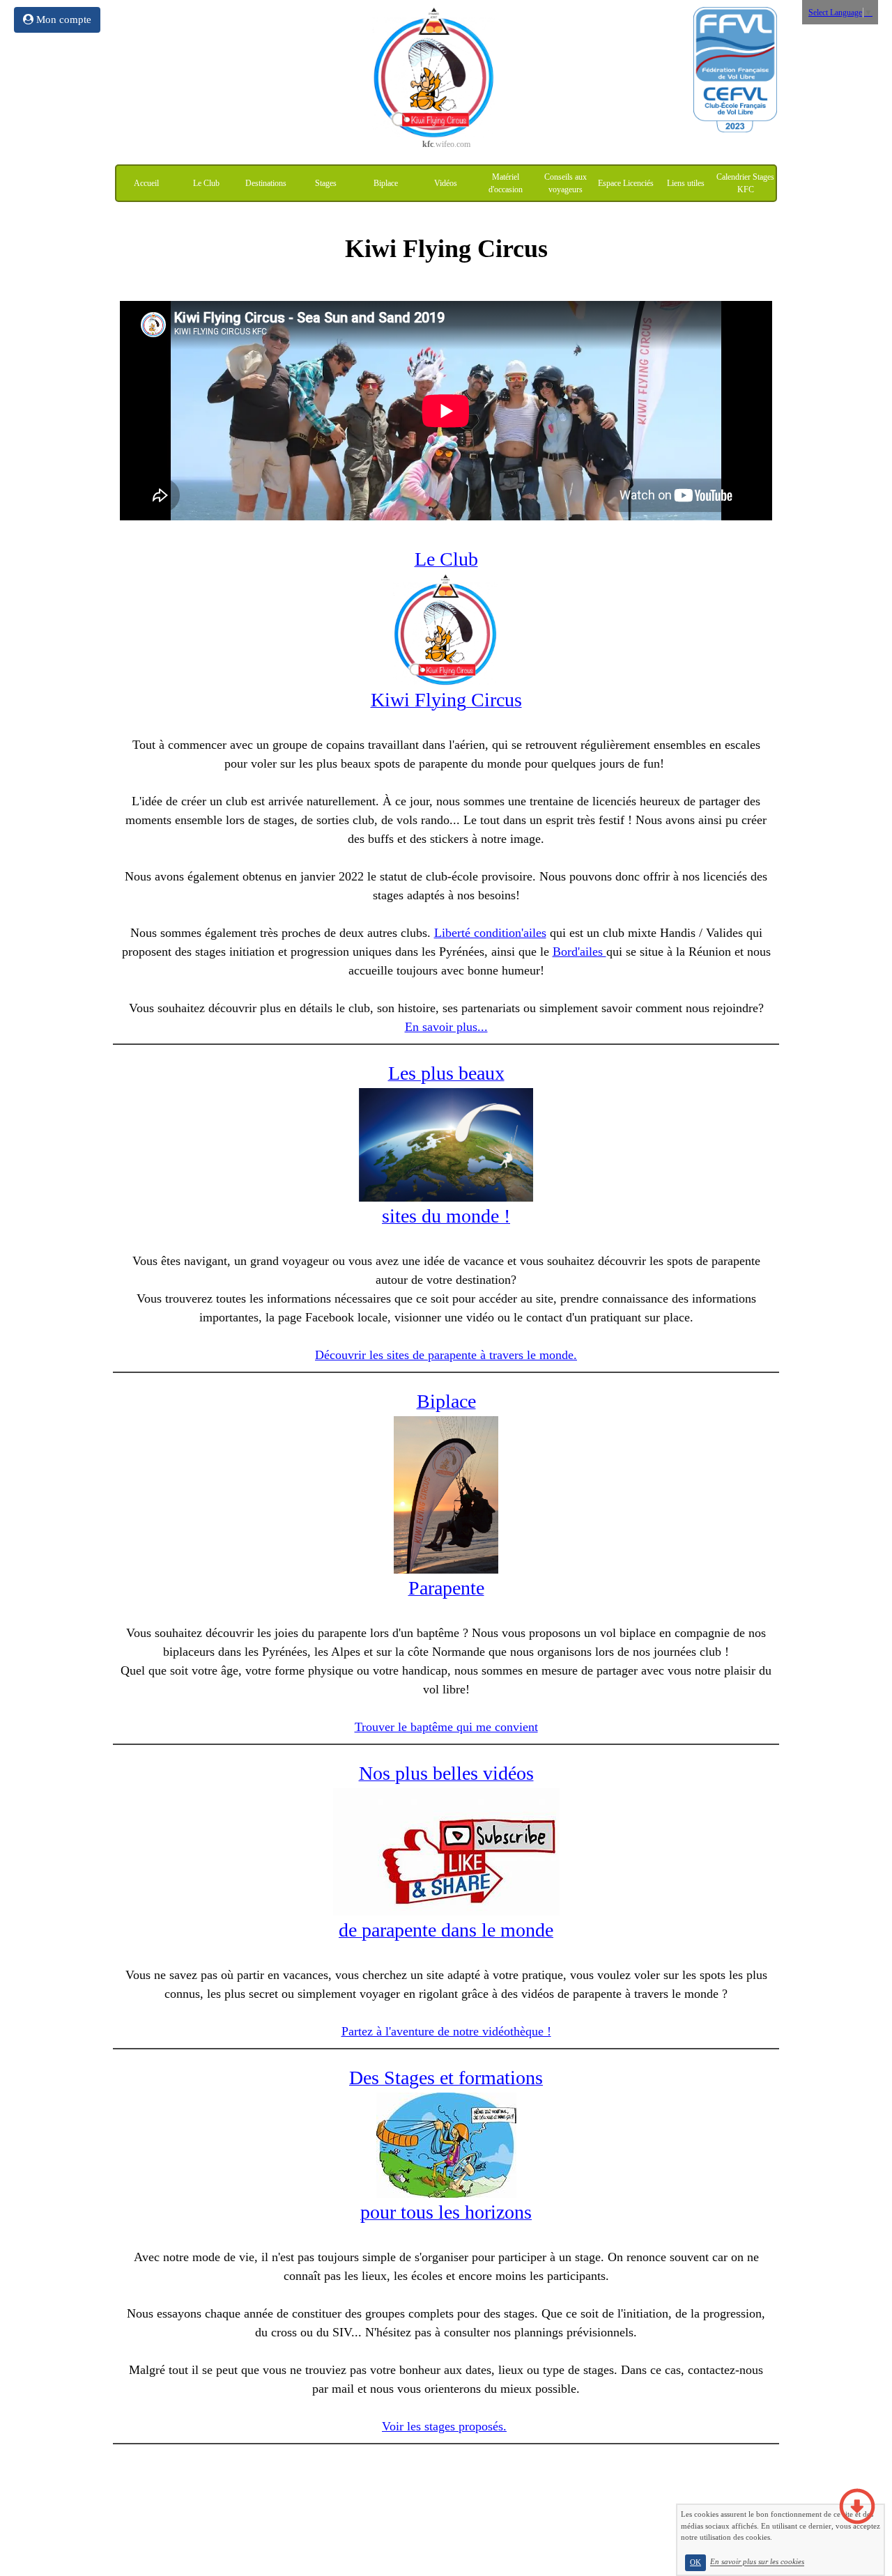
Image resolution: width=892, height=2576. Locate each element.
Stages (326, 183)
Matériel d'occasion (506, 183)
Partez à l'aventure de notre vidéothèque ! (446, 2031)
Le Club (206, 183)
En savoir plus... (446, 1027)
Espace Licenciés (626, 183)
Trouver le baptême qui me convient (446, 1727)
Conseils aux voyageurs (566, 183)
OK (695, 2562)
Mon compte (62, 20)
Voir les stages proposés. (444, 2426)
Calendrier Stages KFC (745, 183)
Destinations (266, 183)
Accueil (146, 183)
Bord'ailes (579, 952)
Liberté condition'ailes (490, 933)
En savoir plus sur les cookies (757, 2562)
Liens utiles (686, 183)
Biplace (386, 183)
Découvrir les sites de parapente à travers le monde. (446, 1355)
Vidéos (446, 183)
